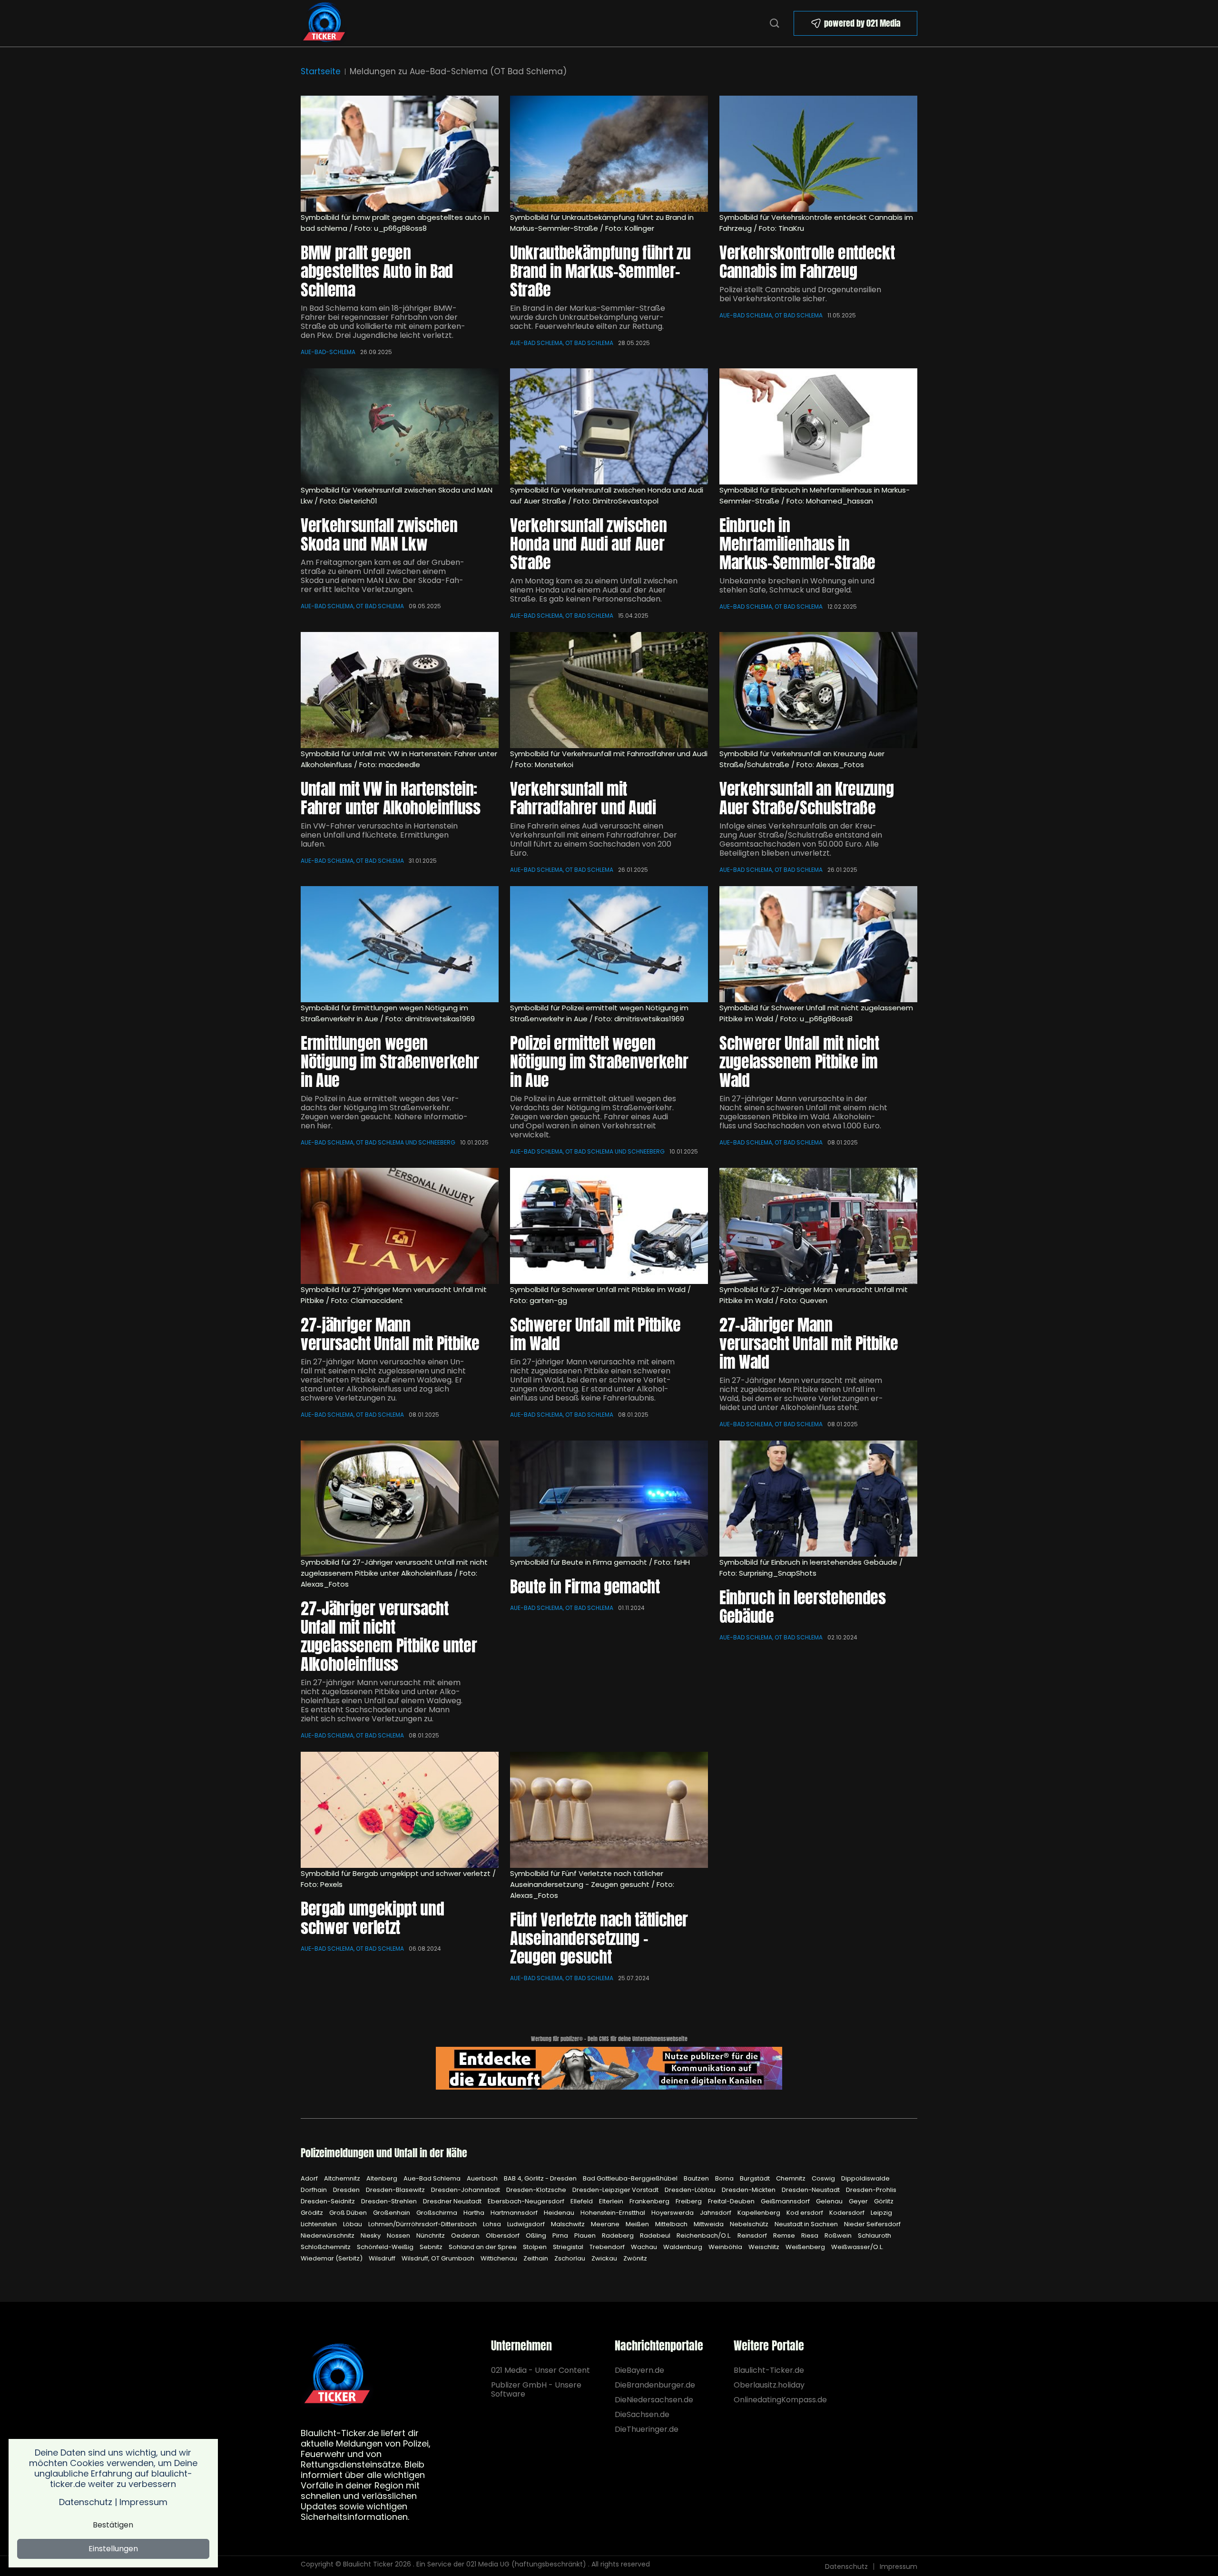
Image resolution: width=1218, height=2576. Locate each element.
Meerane (606, 2224)
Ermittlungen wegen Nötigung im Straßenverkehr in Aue (390, 1061)
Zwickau (605, 2258)
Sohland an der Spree (483, 2247)
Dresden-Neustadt (811, 2190)
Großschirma (437, 2213)
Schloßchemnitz (326, 2247)
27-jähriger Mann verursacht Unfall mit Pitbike (390, 1334)
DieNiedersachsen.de (654, 2400)
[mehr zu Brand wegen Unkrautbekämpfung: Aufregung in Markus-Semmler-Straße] (609, 154)
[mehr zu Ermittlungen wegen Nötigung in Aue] (400, 944)
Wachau (645, 2247)
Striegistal (569, 2247)
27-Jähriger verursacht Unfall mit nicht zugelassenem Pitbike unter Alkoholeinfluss (389, 1636)
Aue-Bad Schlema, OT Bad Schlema (562, 343)
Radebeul (656, 2235)
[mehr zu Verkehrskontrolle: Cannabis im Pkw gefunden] (818, 154)
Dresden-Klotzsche (537, 2190)
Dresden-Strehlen (390, 2201)
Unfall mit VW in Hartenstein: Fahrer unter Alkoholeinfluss (390, 798)
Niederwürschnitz (328, 2235)
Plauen (586, 2235)
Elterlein (612, 2201)
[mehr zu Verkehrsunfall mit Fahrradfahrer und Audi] (609, 690)
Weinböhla (726, 2247)
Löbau (353, 2224)
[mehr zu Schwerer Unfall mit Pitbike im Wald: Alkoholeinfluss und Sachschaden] (818, 944)
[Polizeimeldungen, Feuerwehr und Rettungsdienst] (324, 23)
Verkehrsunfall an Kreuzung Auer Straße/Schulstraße (806, 798)
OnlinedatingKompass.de (780, 2400)
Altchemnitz (343, 2178)
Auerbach (483, 2178)
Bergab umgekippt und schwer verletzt (372, 1918)
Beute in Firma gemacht (585, 1586)
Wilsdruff (383, 2258)
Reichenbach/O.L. (705, 2235)
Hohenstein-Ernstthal (614, 2213)
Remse (785, 2235)
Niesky (371, 2235)
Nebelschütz (750, 2224)
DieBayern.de (639, 2370)
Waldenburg (683, 2247)
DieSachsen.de (642, 2414)
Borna (725, 2178)
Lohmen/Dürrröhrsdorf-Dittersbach (423, 2224)
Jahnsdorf (716, 2213)
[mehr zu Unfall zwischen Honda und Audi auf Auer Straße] (609, 426)
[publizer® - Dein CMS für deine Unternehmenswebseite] (609, 2068)
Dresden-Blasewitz (396, 2190)
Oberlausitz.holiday (769, 2385)
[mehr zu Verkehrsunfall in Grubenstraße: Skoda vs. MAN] (400, 426)
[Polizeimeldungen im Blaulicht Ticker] (337, 2375)
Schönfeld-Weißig (386, 2247)
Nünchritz (431, 2235)
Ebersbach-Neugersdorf (527, 2201)
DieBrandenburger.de (655, 2385)
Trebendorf (608, 2247)
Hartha (475, 2213)
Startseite (321, 71)
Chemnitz (791, 2178)
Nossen (399, 2235)
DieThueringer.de (647, 2429)
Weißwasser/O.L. (857, 2247)
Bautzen (697, 2178)
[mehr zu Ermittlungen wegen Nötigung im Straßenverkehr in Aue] (609, 944)
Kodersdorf (848, 2213)
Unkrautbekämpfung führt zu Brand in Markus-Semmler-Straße (600, 271)
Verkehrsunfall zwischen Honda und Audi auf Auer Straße (588, 544)
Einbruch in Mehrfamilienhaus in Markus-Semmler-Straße (797, 544)
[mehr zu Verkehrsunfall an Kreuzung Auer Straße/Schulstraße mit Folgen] (818, 690)
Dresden (347, 2190)
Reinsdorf (753, 2235)
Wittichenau (500, 2258)
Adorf (310, 2178)
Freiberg (689, 2201)
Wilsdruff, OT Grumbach (439, 2258)
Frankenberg (650, 2201)
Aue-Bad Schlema (433, 2178)
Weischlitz (765, 2247)
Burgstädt (756, 2178)
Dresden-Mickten (749, 2190)
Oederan (466, 2235)
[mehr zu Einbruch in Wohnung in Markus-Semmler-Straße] (818, 426)
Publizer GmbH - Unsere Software (536, 2389)
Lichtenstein (319, 2224)
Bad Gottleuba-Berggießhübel (631, 2178)
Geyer (859, 2201)
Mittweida (709, 2224)
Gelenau (830, 2201)
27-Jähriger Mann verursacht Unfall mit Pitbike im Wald (809, 1343)
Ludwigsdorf (527, 2224)
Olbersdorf (503, 2235)
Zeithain (536, 2258)
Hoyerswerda (673, 2213)
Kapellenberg (760, 2213)
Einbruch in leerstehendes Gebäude (803, 1607)
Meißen (638, 2224)
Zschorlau (570, 2258)
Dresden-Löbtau (691, 2190)
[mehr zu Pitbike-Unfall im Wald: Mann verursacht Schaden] (818, 1226)
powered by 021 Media (862, 23)
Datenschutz (846, 2566)
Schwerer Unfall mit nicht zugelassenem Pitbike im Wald (799, 1061)
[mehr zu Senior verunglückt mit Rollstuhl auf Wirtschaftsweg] (400, 1810)
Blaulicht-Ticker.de (769, 2370)
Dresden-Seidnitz (329, 2201)
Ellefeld (582, 2201)
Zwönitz (635, 2258)
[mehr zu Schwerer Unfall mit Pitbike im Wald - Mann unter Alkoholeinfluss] (609, 1226)
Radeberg (619, 2235)
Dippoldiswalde (865, 2178)
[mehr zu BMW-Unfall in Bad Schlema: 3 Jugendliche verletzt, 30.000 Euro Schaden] (400, 154)
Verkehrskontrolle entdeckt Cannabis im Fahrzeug (807, 262)
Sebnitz (432, 2247)
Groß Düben (349, 2213)
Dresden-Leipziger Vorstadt (616, 2190)
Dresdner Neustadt (453, 2201)
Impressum (899, 2566)
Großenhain (392, 2213)
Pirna (561, 2235)
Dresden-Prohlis (871, 2190)
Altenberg (383, 2178)
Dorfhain (314, 2190)
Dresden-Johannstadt (466, 2190)
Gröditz (313, 2213)
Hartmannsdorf (515, 2213)
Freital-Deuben (732, 2201)
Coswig (824, 2178)
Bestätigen (113, 2525)
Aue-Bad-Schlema (328, 352)
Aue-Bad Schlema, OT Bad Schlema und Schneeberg (378, 1142)
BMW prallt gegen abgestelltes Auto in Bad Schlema (377, 271)
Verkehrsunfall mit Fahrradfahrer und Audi (583, 798)
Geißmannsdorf (786, 2201)
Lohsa (493, 2224)
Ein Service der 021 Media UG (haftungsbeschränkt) (501, 2564)
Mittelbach (672, 2224)
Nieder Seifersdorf (872, 2224)
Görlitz (884, 2201)
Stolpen (535, 2247)
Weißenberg (806, 2247)
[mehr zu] (609, 1499)
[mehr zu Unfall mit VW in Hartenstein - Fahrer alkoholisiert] (400, 690)
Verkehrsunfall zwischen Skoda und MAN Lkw (379, 534)
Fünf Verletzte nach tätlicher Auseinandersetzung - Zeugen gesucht (599, 1938)
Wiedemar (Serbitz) (332, 2258)
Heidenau (560, 2213)
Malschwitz (569, 2224)
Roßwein (839, 2235)
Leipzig (881, 2213)
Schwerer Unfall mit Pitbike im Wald (595, 1334)
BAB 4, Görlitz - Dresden (541, 2178)
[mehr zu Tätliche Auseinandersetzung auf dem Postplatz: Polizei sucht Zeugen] (609, 1810)
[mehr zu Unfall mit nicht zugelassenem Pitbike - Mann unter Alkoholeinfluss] (400, 1499)
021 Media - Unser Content (540, 2370)
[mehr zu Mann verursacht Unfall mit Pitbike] (400, 1226)
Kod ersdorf (805, 2213)
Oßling (537, 2235)
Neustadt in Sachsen (807, 2224)
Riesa (810, 2235)
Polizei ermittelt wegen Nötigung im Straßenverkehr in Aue (599, 1061)
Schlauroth (874, 2235)
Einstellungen (113, 2549)
